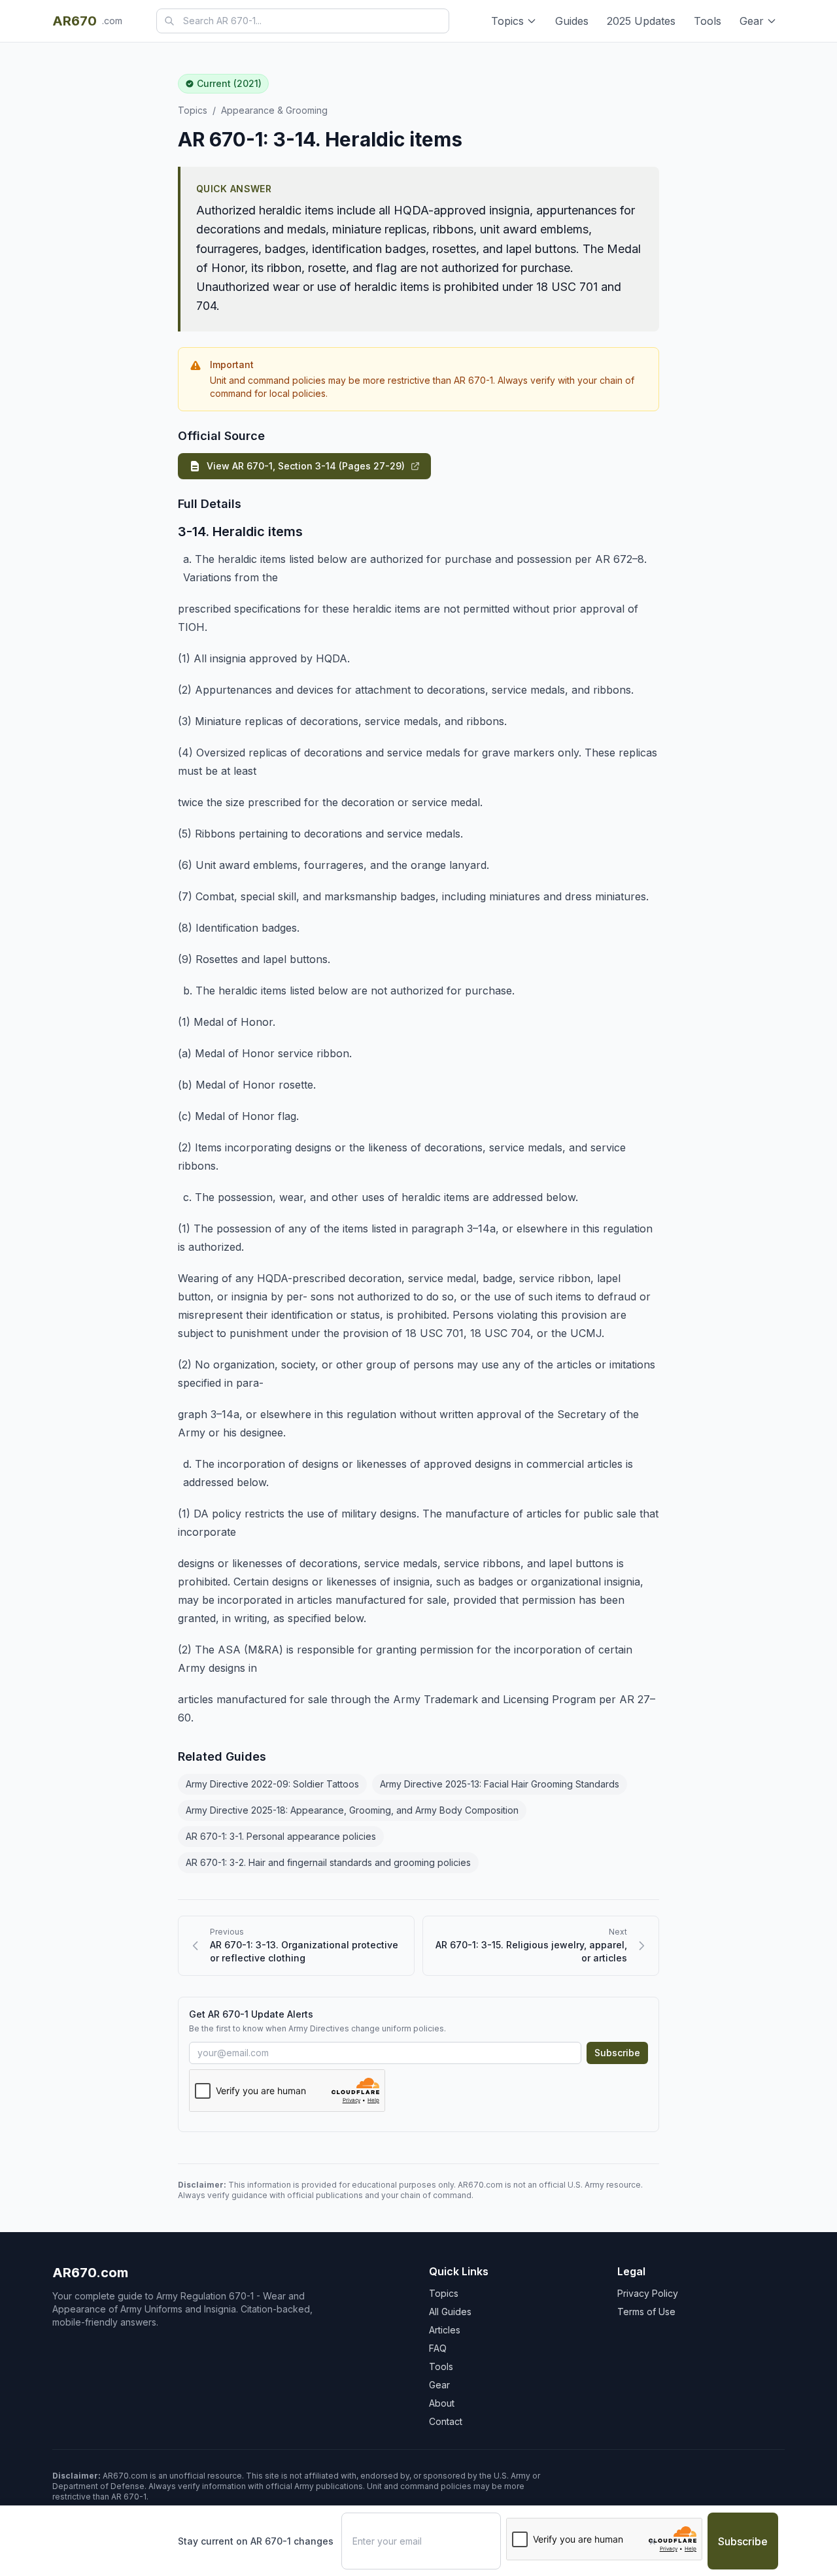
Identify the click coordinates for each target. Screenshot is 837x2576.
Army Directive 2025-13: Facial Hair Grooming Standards (500, 1784)
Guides (572, 21)
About (442, 2403)
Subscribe (617, 2053)
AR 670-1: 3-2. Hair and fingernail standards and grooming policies (328, 1862)
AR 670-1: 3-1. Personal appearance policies (281, 1836)
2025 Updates (641, 21)
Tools (708, 21)
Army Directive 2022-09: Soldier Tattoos (272, 1784)
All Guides (450, 2312)
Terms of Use (646, 2312)
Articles (445, 2330)
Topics (507, 21)
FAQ (438, 2348)
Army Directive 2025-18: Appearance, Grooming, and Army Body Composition (352, 1810)
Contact (446, 2421)
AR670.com (90, 2273)
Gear (752, 21)
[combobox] (303, 21)
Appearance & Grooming (274, 110)
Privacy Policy (648, 2293)
